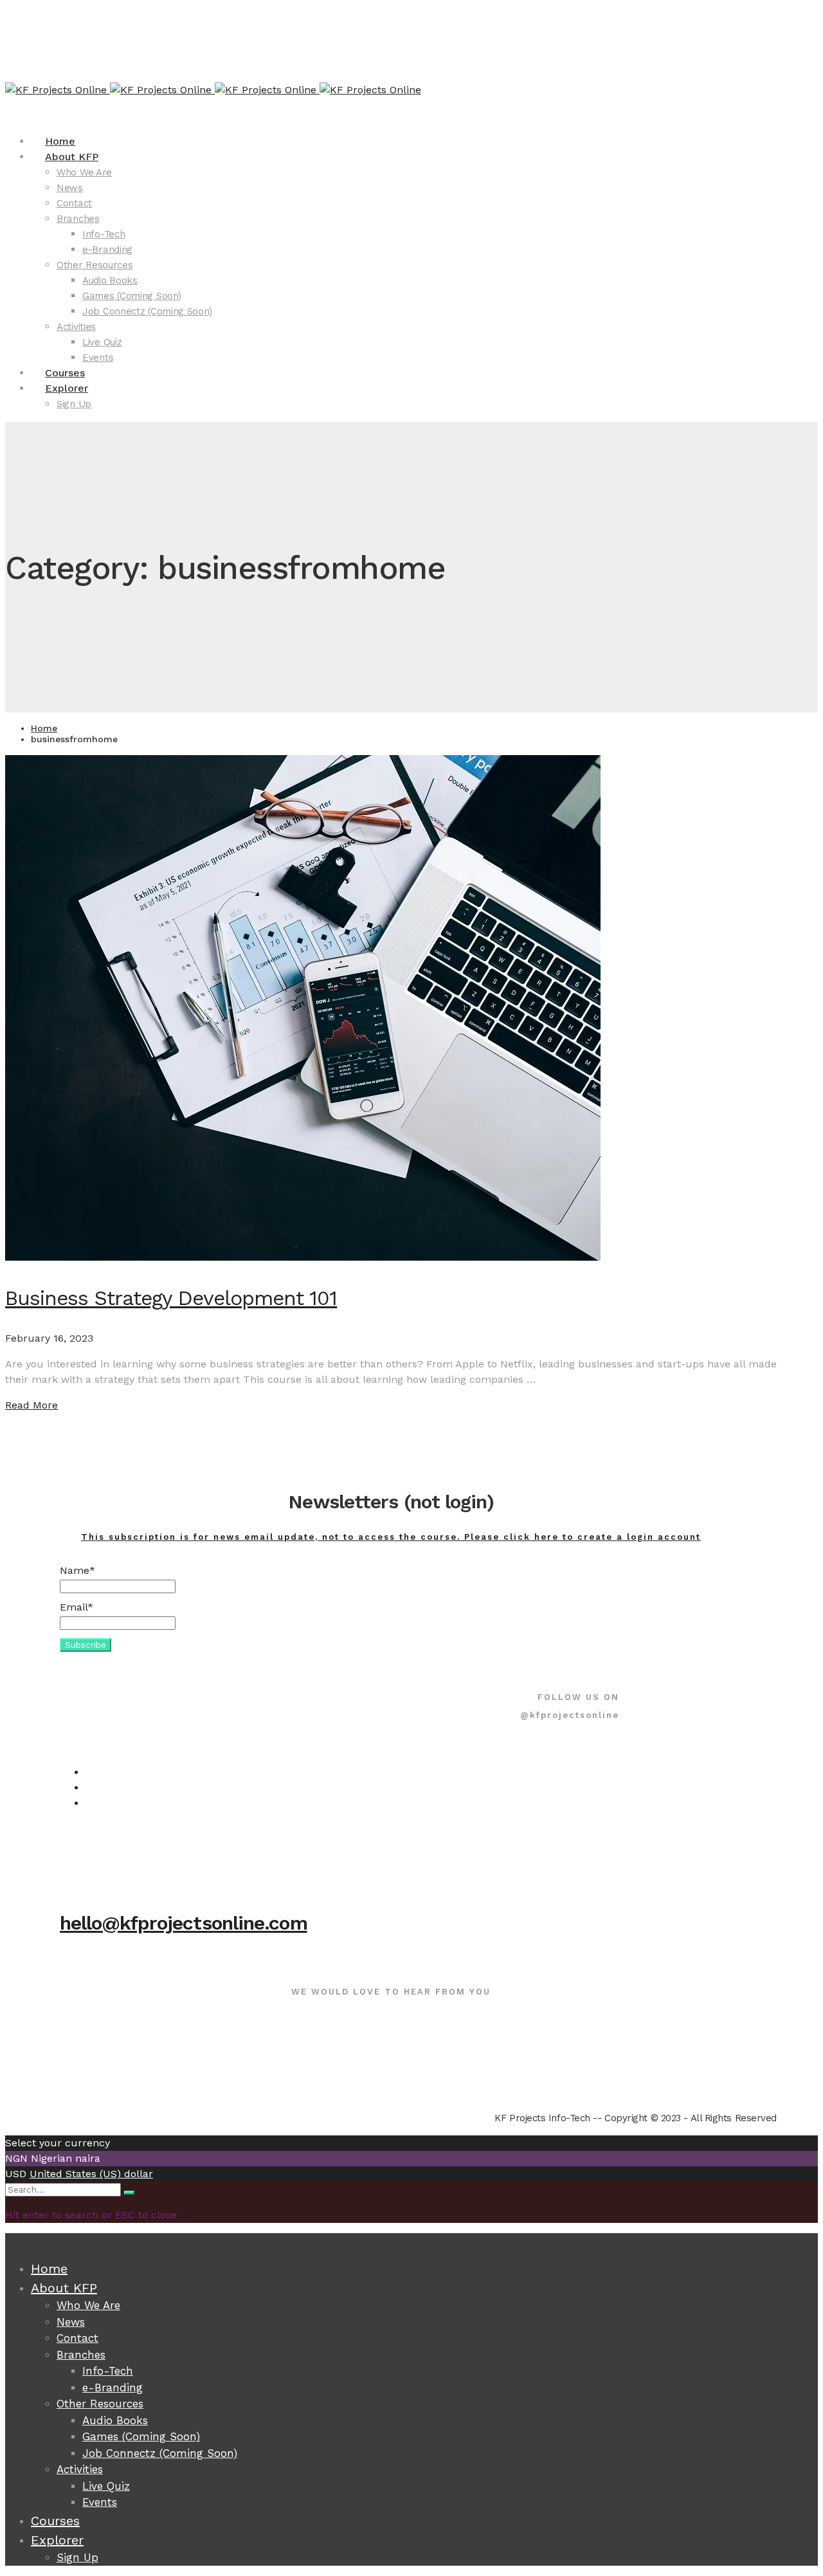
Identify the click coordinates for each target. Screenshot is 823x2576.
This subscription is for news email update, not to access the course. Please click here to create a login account (391, 1537)
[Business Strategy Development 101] (303, 1257)
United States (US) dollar (91, 2174)
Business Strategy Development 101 (171, 1298)
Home (44, 728)
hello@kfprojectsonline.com (184, 1923)
